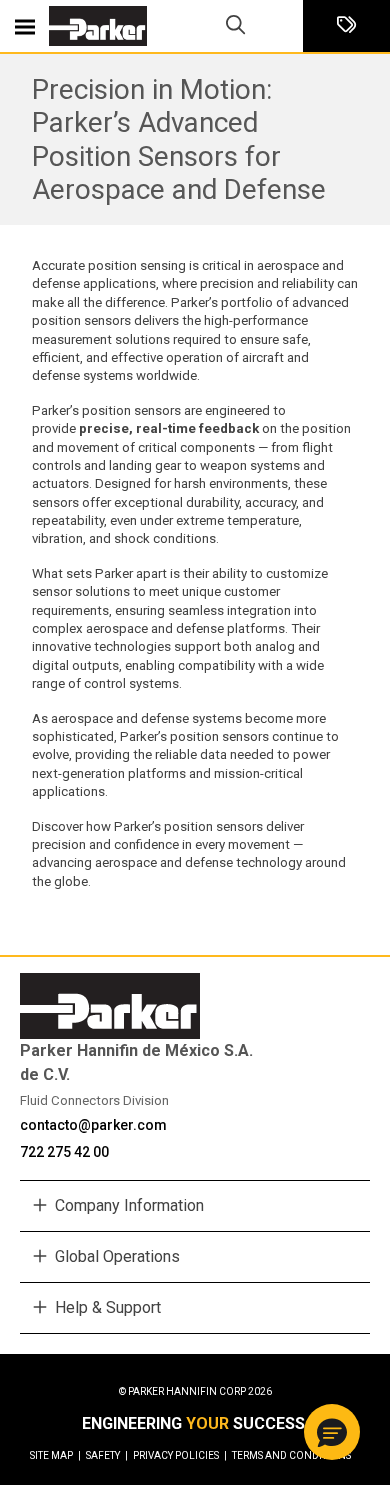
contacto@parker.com (93, 1125)
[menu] (25, 26)
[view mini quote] (346, 26)
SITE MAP (55, 1455)
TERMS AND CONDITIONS (291, 1455)
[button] (332, 1432)
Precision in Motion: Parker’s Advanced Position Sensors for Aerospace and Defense (179, 139)
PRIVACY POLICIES (180, 1455)
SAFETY (107, 1455)
